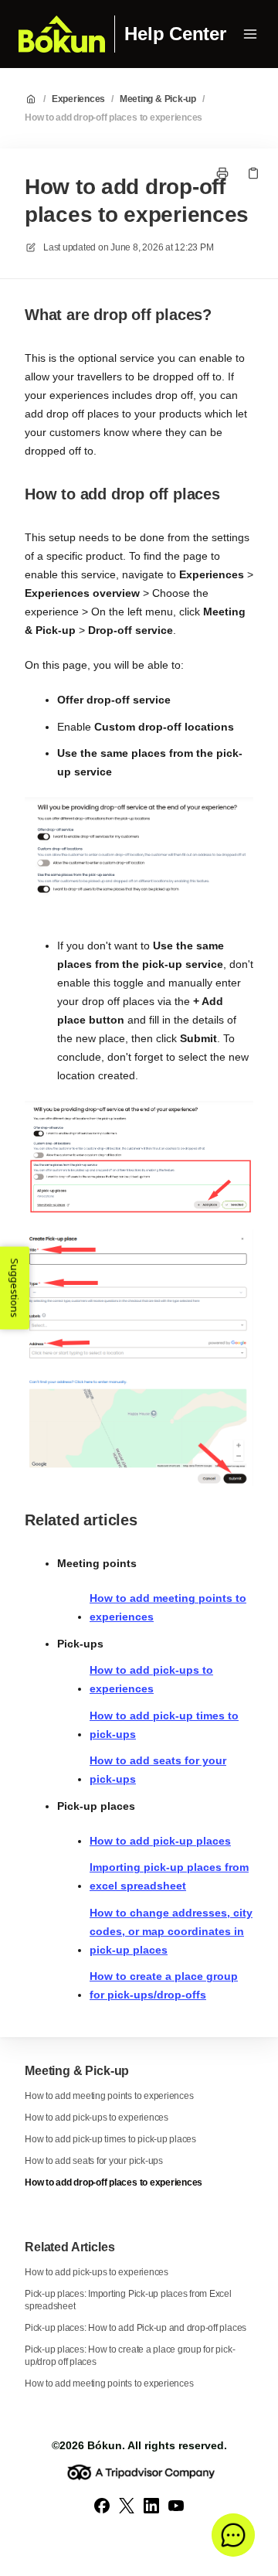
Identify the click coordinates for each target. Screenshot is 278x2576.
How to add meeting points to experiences (168, 1607)
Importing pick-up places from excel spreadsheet (169, 1876)
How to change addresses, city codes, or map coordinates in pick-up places (171, 1931)
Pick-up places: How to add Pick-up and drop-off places (136, 2328)
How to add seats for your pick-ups (158, 1770)
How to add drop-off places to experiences (114, 118)
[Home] (62, 34)
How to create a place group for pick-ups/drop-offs (164, 1985)
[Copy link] (253, 173)
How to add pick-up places (160, 1841)
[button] (233, 2535)
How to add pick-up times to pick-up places (110, 2139)
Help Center (175, 34)
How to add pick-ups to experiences (151, 1679)
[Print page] (222, 173)
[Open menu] (250, 34)
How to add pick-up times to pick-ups (164, 1725)
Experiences (78, 99)
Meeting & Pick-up (158, 99)
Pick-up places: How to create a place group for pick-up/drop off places (130, 2356)
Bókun (105, 2445)
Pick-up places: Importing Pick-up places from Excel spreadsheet (128, 2300)
